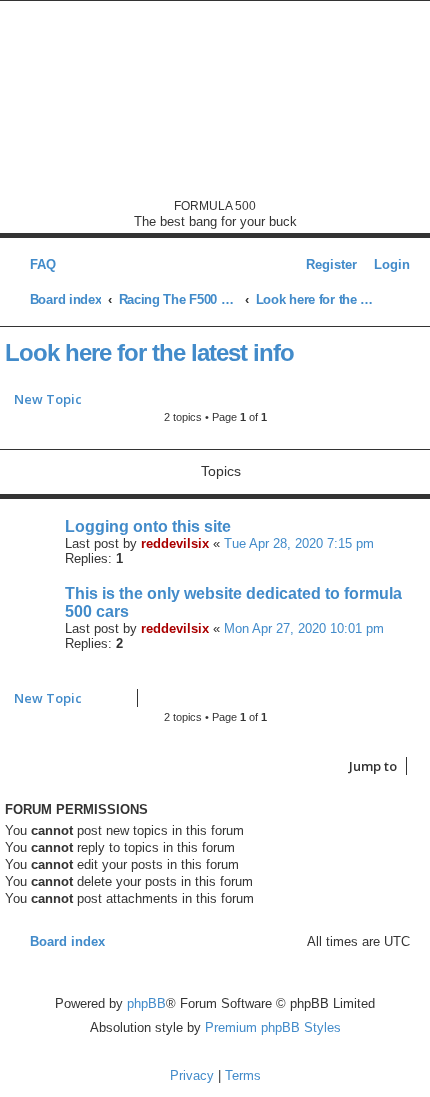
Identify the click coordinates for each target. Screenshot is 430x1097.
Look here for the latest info (149, 352)
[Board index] (215, 100)
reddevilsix (175, 543)
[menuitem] (38, 264)
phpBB (146, 1003)
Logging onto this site (148, 526)
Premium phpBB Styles (273, 1027)
